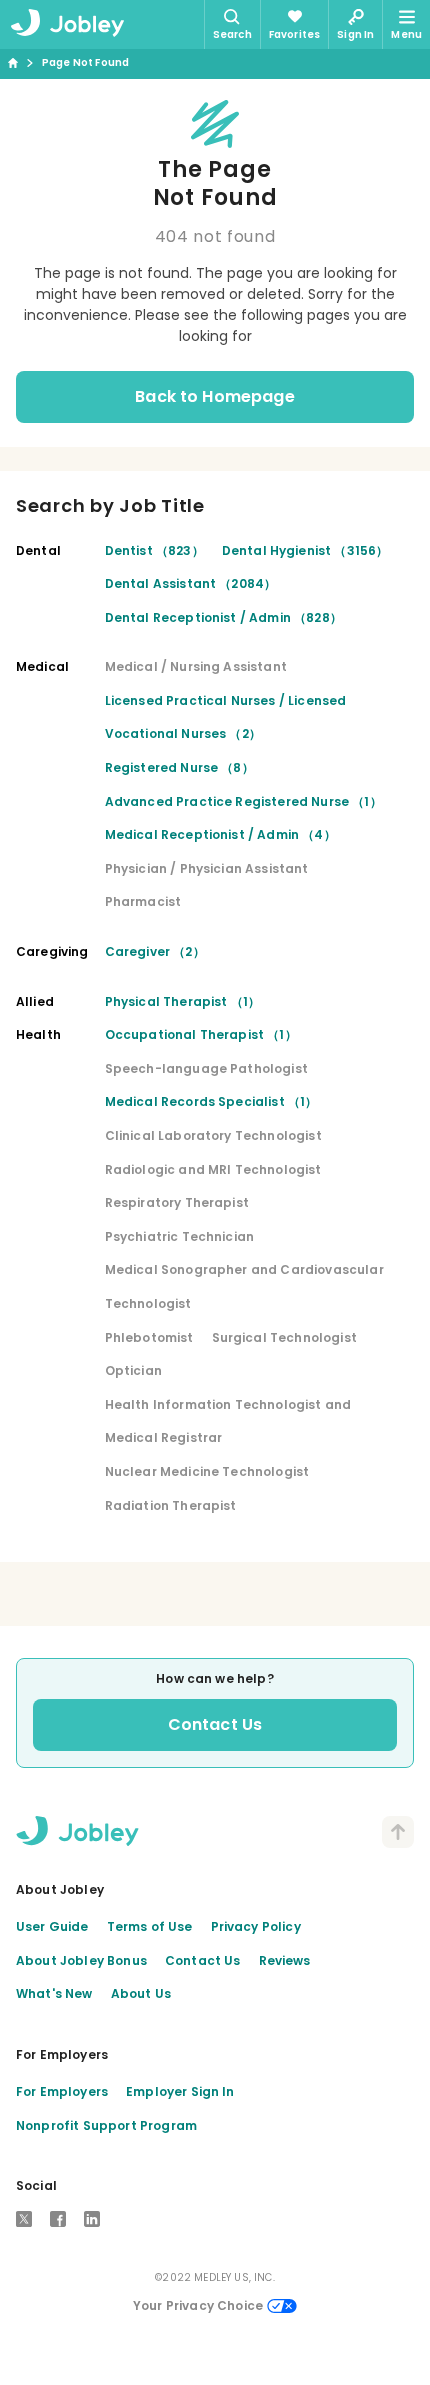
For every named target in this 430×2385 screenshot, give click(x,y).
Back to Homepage (215, 396)
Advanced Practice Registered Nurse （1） (243, 801)
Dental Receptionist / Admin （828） (223, 617)
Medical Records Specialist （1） (211, 1101)
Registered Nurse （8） (179, 767)
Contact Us (215, 1724)
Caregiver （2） (155, 951)
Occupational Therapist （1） (201, 1034)
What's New (54, 1993)
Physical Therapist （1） (183, 1001)
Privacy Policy (256, 1926)
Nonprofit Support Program (106, 2125)
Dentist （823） (154, 550)
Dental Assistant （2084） (191, 583)
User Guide (52, 1926)
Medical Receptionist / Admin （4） (220, 834)
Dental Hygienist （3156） (305, 550)
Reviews (285, 1960)
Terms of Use (150, 1926)
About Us (141, 1993)
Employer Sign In (180, 2091)
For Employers (62, 2091)
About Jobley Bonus (81, 1960)
